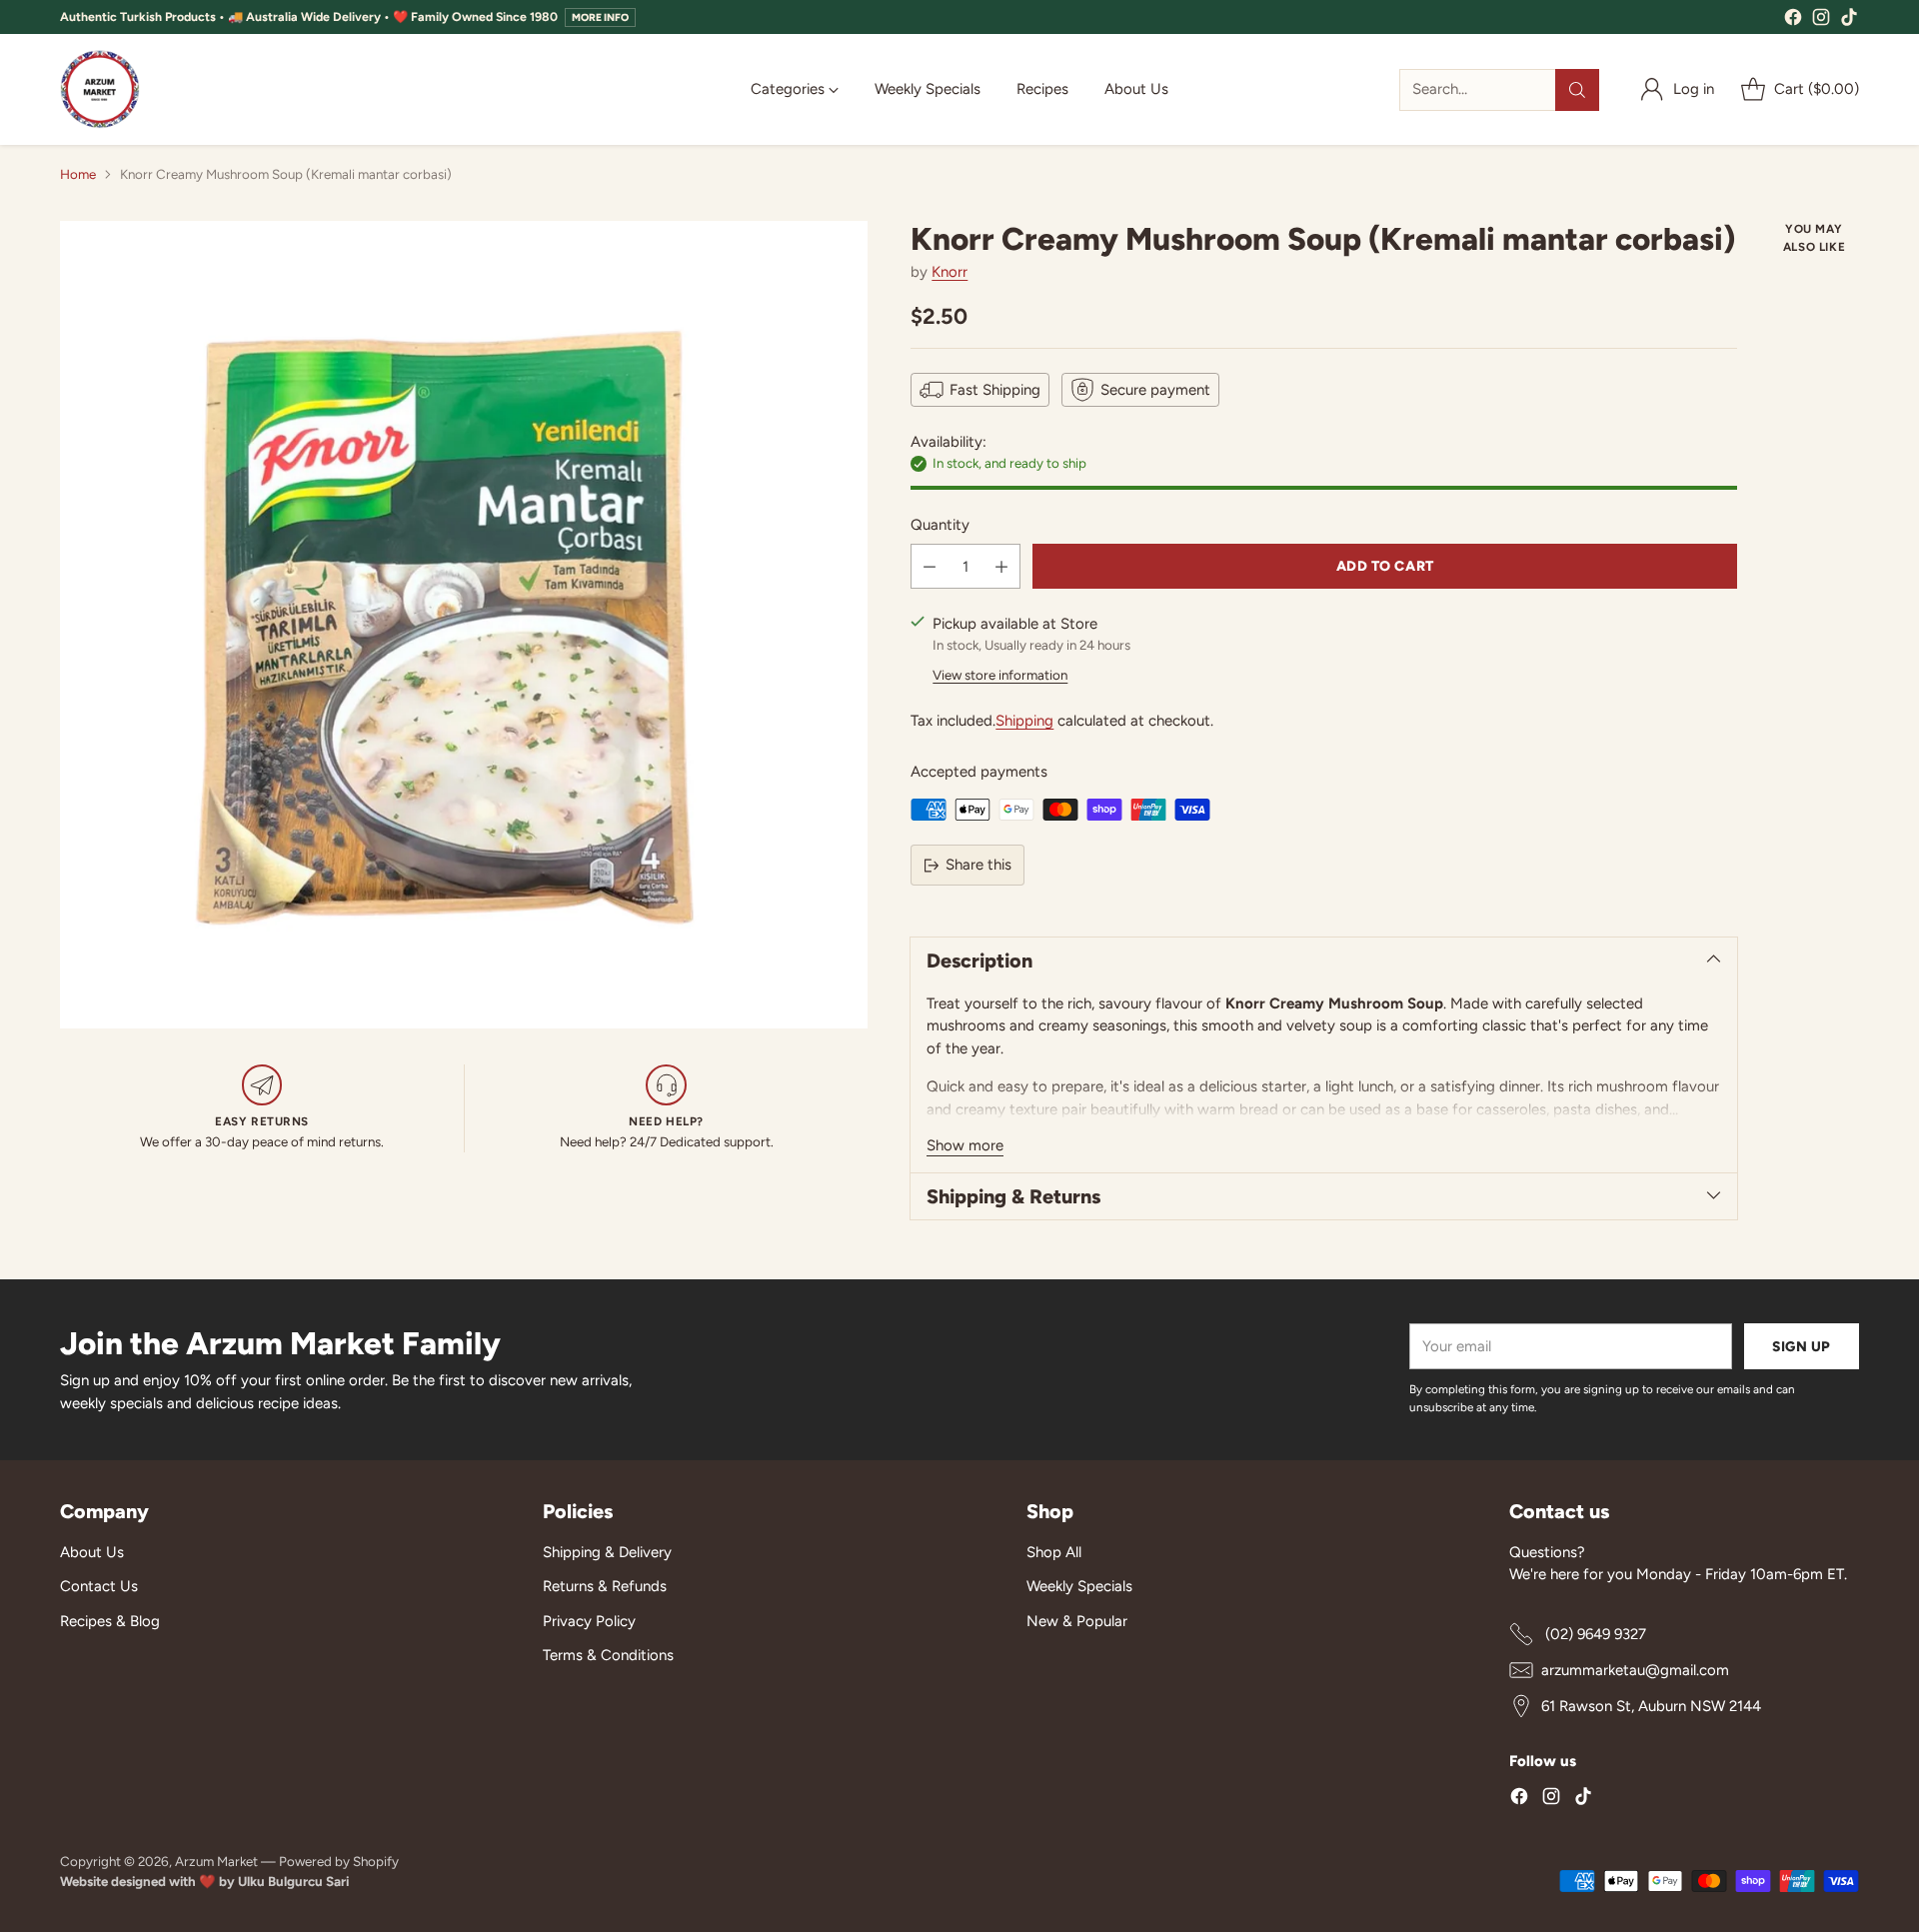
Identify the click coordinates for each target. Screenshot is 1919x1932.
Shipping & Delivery (607, 1552)
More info (600, 17)
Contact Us (99, 1586)
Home (78, 174)
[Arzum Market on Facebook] (1793, 20)
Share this (978, 865)
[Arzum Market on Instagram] (1821, 20)
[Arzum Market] (100, 89)
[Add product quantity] (1001, 566)
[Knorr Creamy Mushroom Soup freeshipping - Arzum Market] (464, 625)
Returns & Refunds (605, 1586)
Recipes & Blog (110, 1621)
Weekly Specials (1079, 1586)
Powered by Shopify (339, 1861)
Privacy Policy (589, 1621)
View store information (1000, 675)
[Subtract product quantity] (930, 566)
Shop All (1054, 1552)
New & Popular (1077, 1621)
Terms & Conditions (608, 1655)
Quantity (940, 525)
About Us (92, 1552)
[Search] (1577, 90)
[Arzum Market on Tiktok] (1849, 20)
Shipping (1024, 721)
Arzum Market (218, 1861)
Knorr (950, 272)
